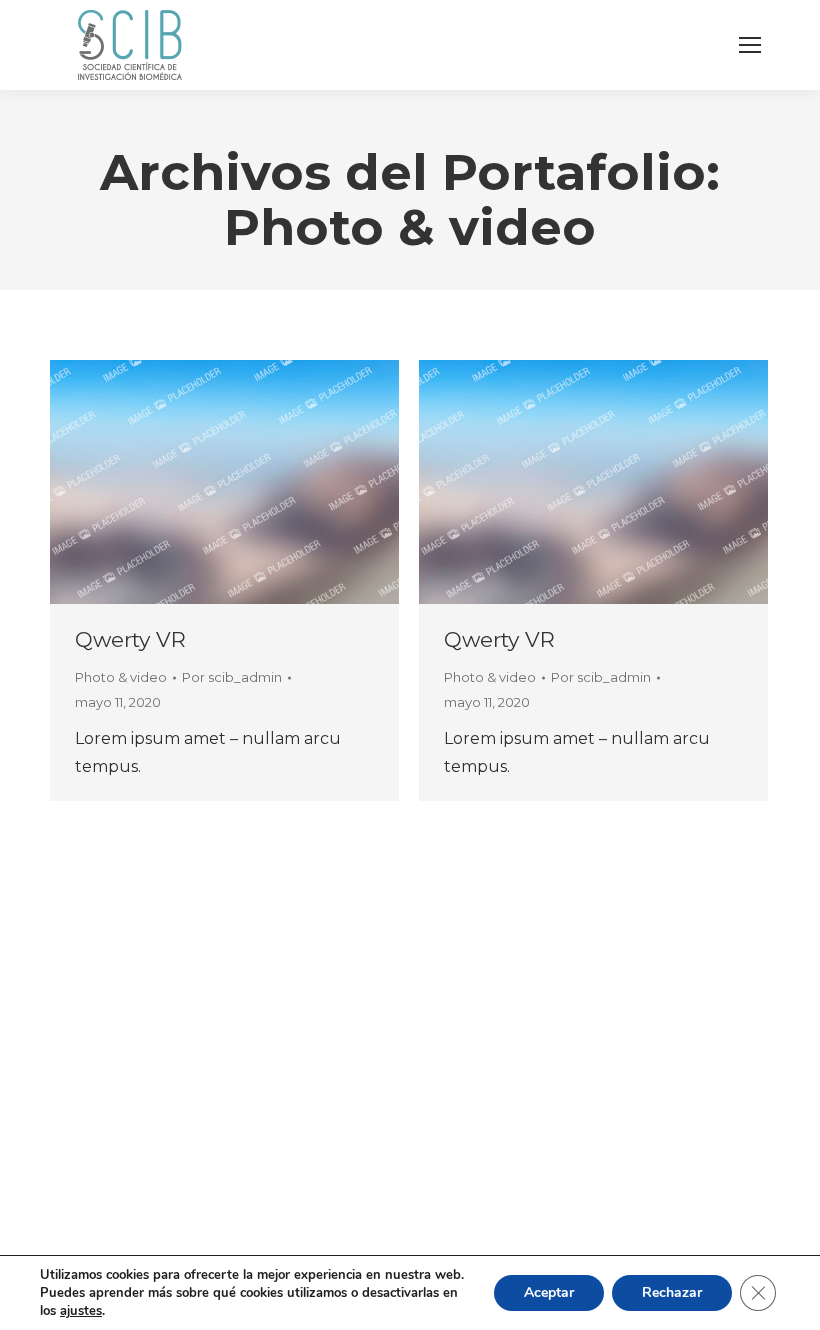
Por (232, 677)
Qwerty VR (130, 639)
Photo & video (121, 677)
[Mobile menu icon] (750, 45)
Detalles (225, 482)
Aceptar (549, 1292)
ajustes (81, 1311)
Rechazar (672, 1292)
